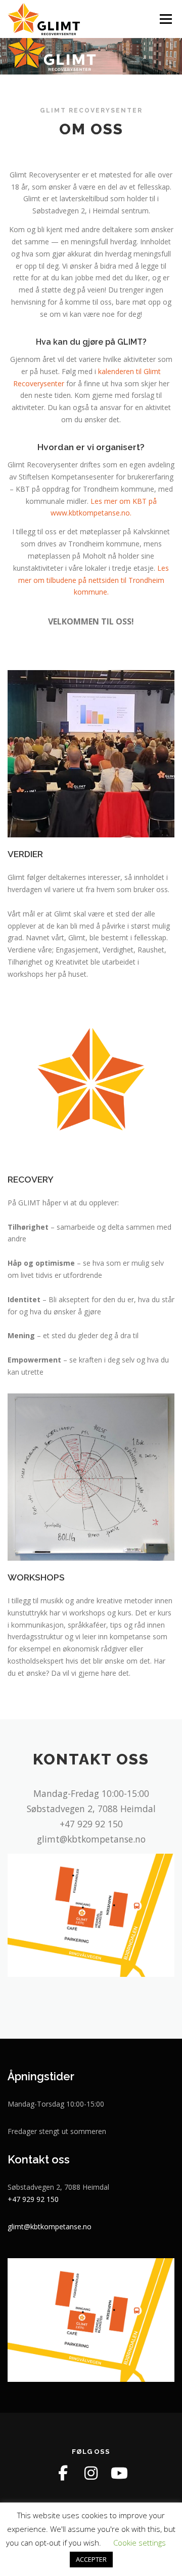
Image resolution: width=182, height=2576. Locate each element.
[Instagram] (91, 2473)
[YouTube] (119, 2473)
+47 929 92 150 (33, 2199)
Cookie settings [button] (140, 2543)
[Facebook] (63, 2473)
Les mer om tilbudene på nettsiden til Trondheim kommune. (94, 580)
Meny (165, 19)
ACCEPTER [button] (91, 2559)
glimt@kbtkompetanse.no (50, 2227)
